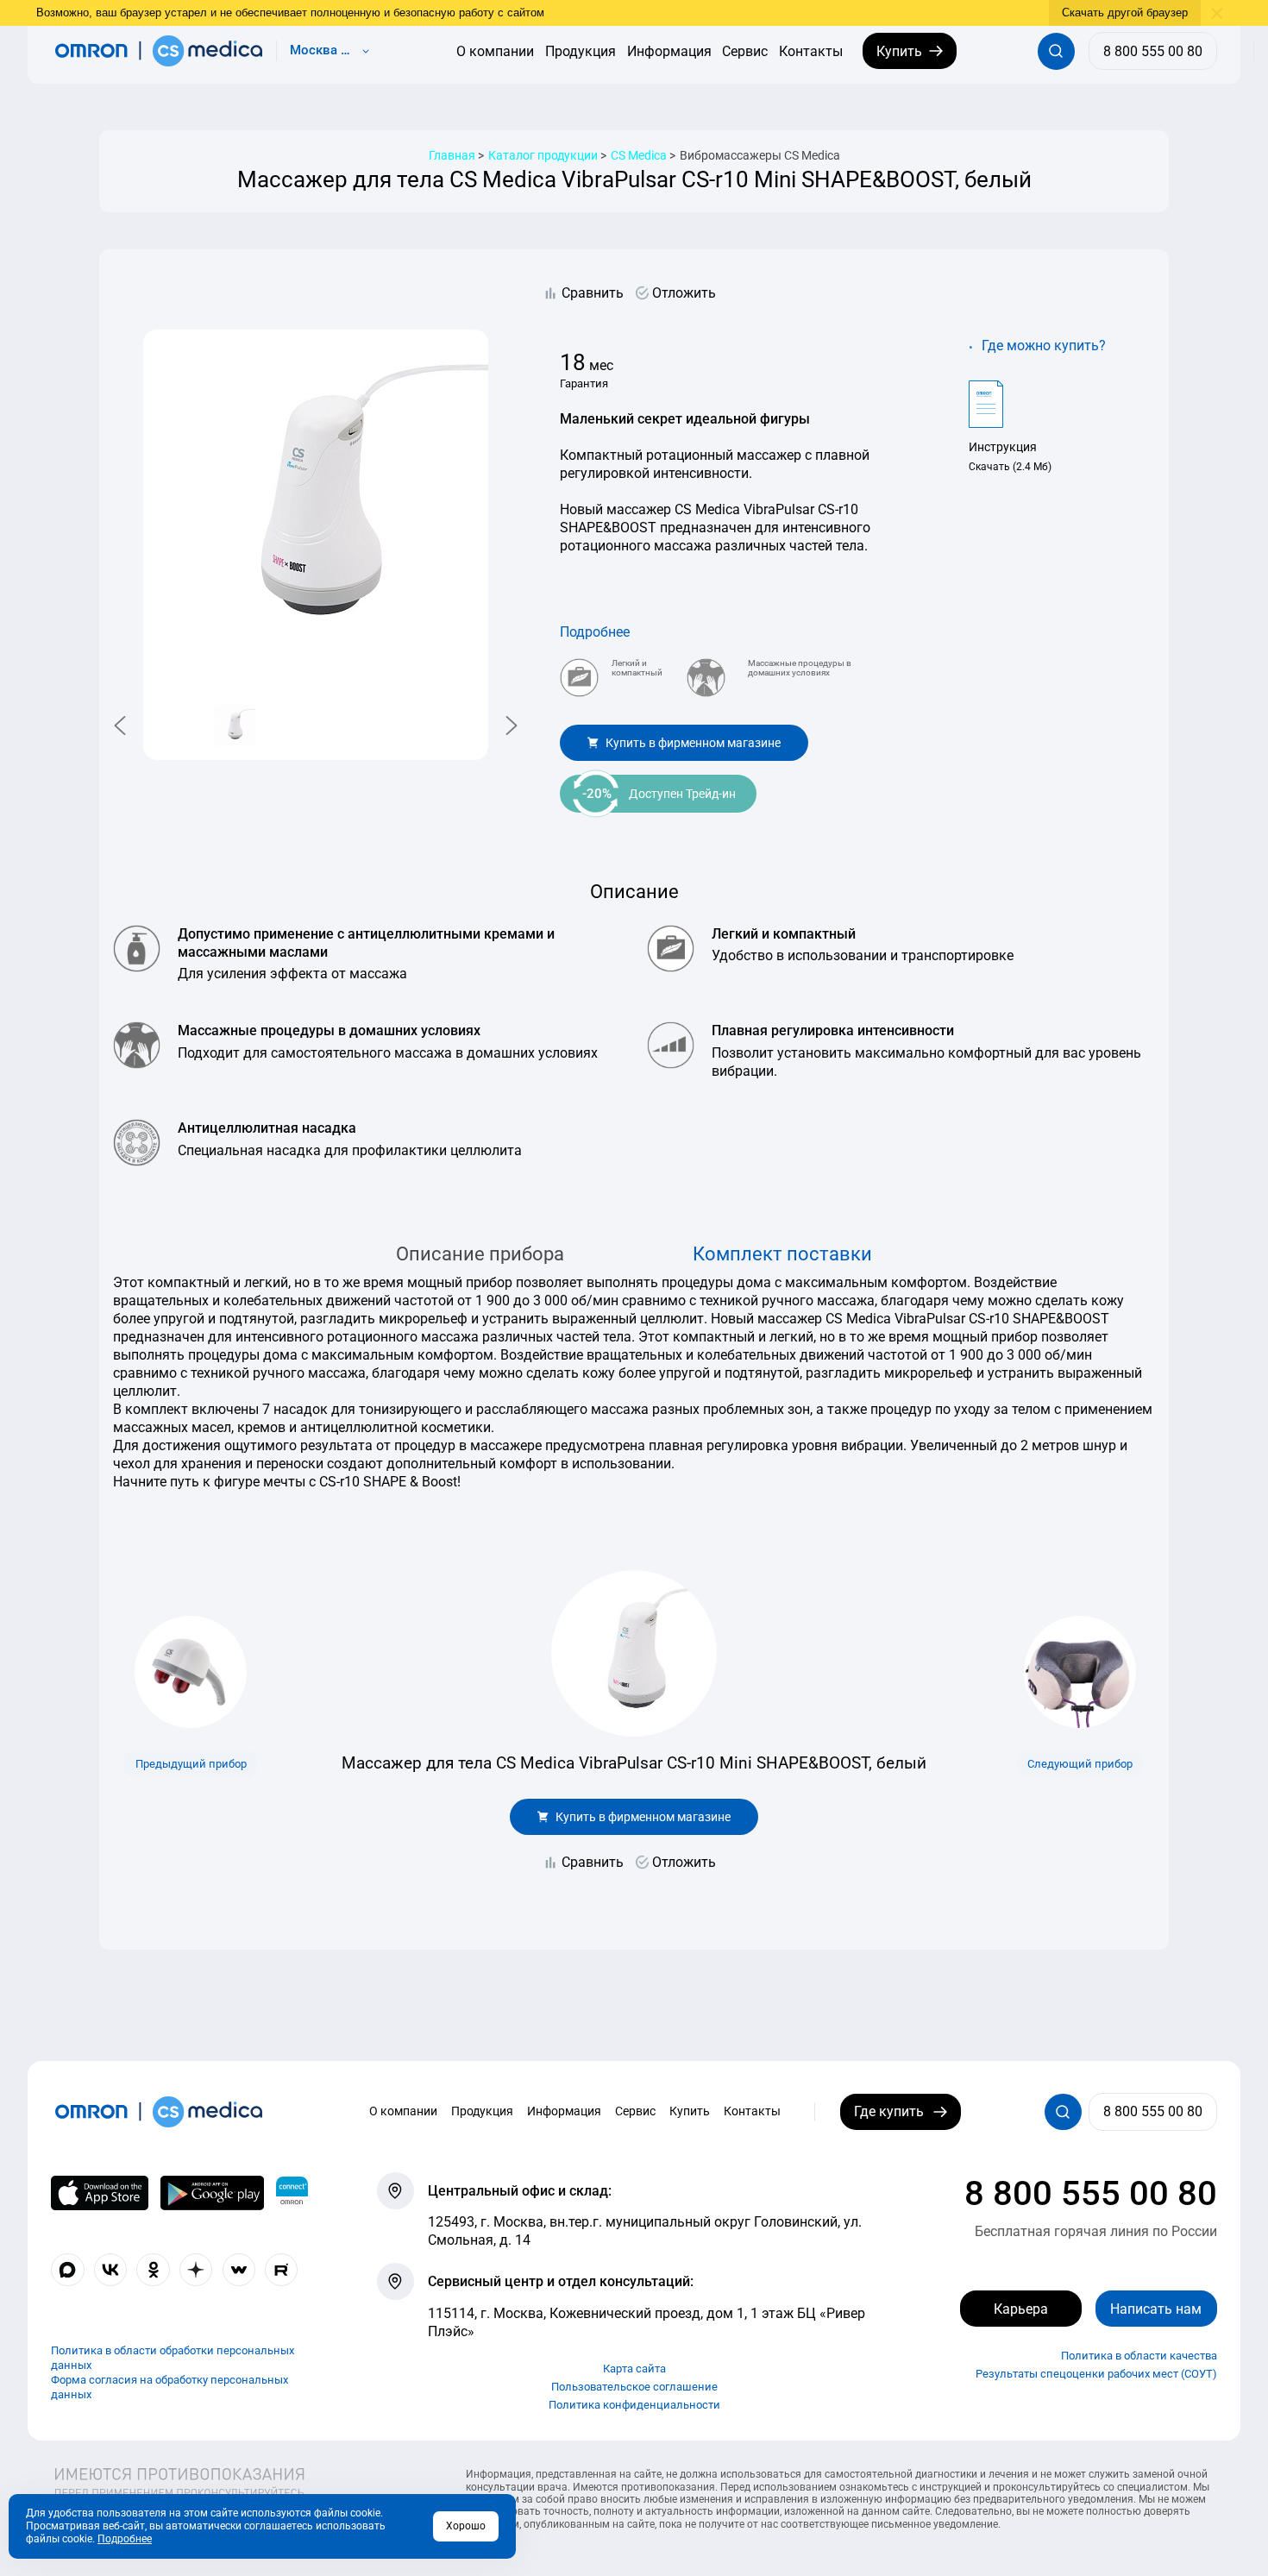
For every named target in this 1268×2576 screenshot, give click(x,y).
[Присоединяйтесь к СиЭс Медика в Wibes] (239, 2270)
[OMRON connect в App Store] (100, 2193)
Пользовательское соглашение (634, 2387)
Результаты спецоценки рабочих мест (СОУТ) (1096, 2374)
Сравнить (593, 293)
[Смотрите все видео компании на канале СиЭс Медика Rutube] (281, 2270)
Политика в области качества (1139, 2356)
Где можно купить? (1044, 346)
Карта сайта (634, 2369)
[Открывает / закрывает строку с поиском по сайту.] (1056, 51)
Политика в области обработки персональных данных (173, 2358)
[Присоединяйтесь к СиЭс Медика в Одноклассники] (153, 2270)
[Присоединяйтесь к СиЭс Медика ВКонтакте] (110, 2270)
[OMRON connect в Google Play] (212, 2193)
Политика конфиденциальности (634, 2405)
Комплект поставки (782, 1253)
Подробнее (595, 632)
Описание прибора (480, 1253)
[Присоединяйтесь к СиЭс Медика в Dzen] (196, 2270)
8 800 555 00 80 (1091, 2193)
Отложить (684, 293)
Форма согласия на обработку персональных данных (169, 2387)
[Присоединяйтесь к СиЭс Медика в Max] (67, 2270)
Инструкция (1003, 447)
